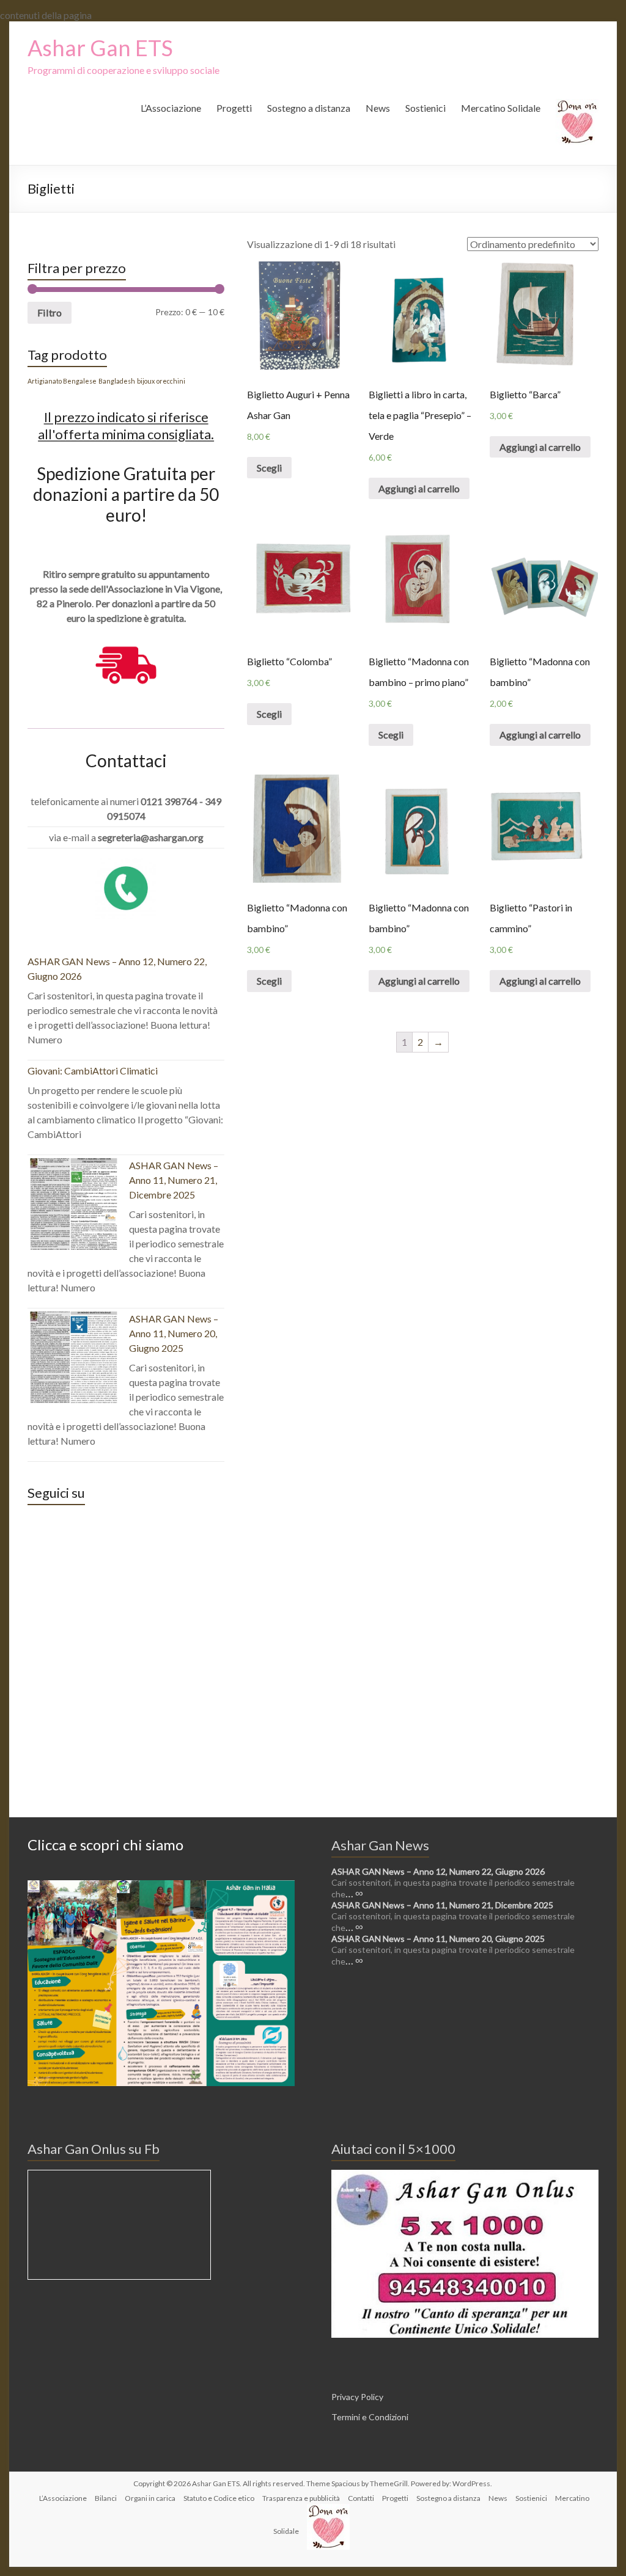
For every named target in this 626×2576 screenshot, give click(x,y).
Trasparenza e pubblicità (301, 2498)
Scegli (269, 468)
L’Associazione (171, 108)
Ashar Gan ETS (100, 48)
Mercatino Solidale (501, 108)
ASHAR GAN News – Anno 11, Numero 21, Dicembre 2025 (174, 1180)
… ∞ (354, 1893)
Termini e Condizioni (370, 2417)
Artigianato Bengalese (62, 381)
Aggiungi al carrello (419, 488)
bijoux (146, 381)
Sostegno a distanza (309, 108)
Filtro (50, 312)
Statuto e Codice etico (219, 2498)
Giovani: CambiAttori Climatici (93, 1071)
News (378, 108)
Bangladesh (117, 381)
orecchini (171, 381)
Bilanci (106, 2498)
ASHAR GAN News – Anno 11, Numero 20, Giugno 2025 (174, 1333)
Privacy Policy (357, 2397)
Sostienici (425, 108)
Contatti (361, 2498)
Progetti (234, 108)
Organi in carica (150, 2498)
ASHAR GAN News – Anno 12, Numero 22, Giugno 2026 (438, 1871)
